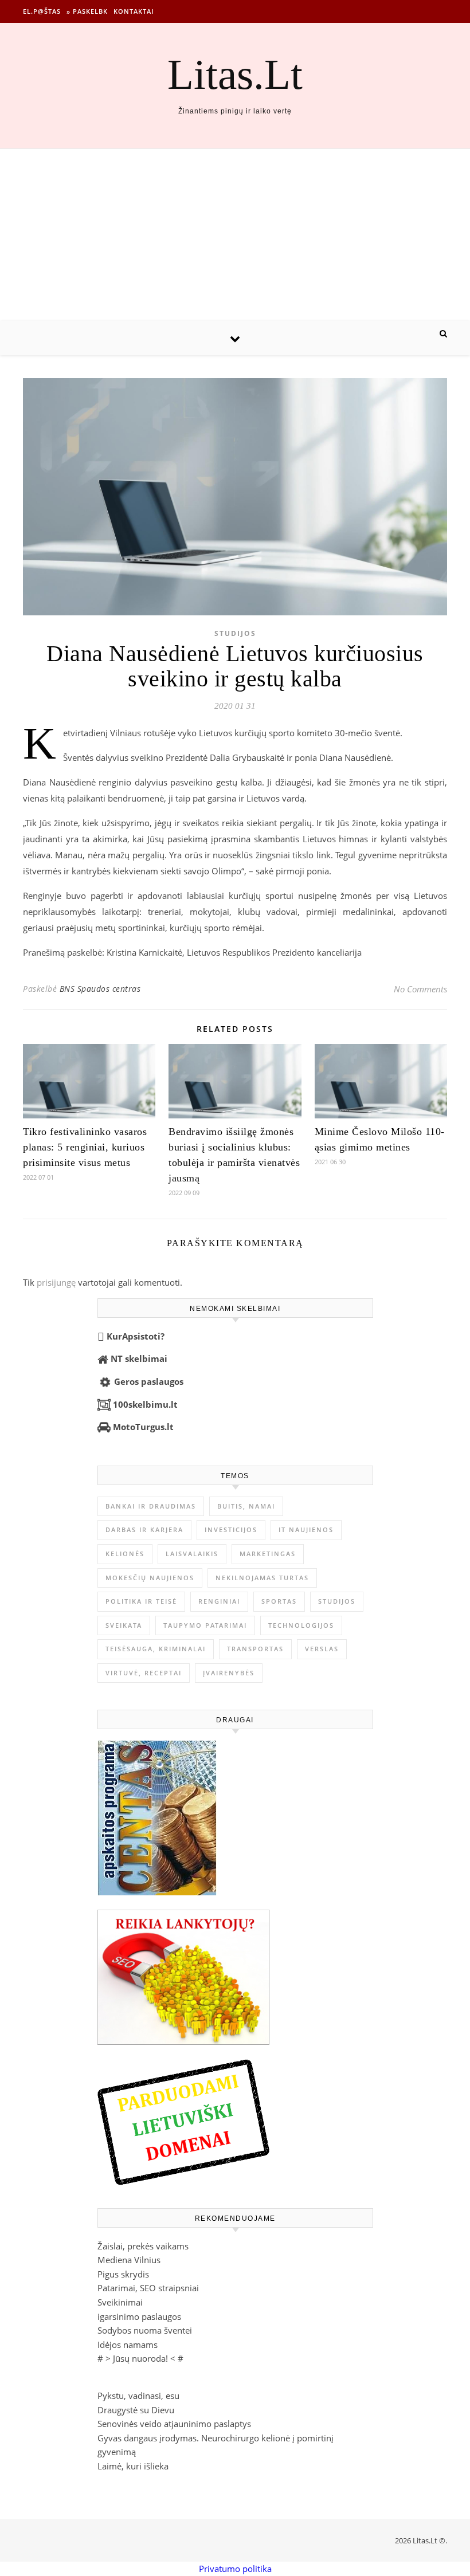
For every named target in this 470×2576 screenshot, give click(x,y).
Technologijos (301, 1625)
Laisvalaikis (192, 1554)
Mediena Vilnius (129, 2260)
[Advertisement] (235, 235)
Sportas (279, 1601)
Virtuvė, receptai (144, 1673)
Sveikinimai (120, 2302)
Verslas (322, 1649)
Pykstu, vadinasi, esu (138, 2396)
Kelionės (125, 1554)
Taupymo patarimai (205, 1625)
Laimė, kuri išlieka (133, 2466)
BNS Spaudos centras (100, 989)
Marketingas (268, 1554)
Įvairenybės (229, 1673)
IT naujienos (306, 1530)
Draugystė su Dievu (136, 2410)
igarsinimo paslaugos (139, 2316)
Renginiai (219, 1601)
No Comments (420, 989)
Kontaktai (134, 11)
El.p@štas (42, 11)
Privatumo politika (235, 2569)
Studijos (235, 633)
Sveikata (124, 1625)
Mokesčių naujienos (150, 1578)
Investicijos (231, 1530)
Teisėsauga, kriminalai (156, 1649)
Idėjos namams (128, 2345)
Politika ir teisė (141, 1601)
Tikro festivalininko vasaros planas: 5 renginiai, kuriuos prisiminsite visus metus (85, 1147)
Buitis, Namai (246, 1506)
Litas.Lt (235, 74)
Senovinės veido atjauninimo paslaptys (174, 2424)
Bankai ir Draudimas (151, 1506)
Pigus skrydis (123, 2274)
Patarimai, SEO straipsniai (148, 2288)
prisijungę (56, 1282)
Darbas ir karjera (144, 1530)
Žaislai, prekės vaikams (143, 2246)
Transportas (255, 1649)
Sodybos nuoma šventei (145, 2330)
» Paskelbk (87, 11)
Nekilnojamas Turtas (262, 1578)
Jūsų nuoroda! (140, 2358)
